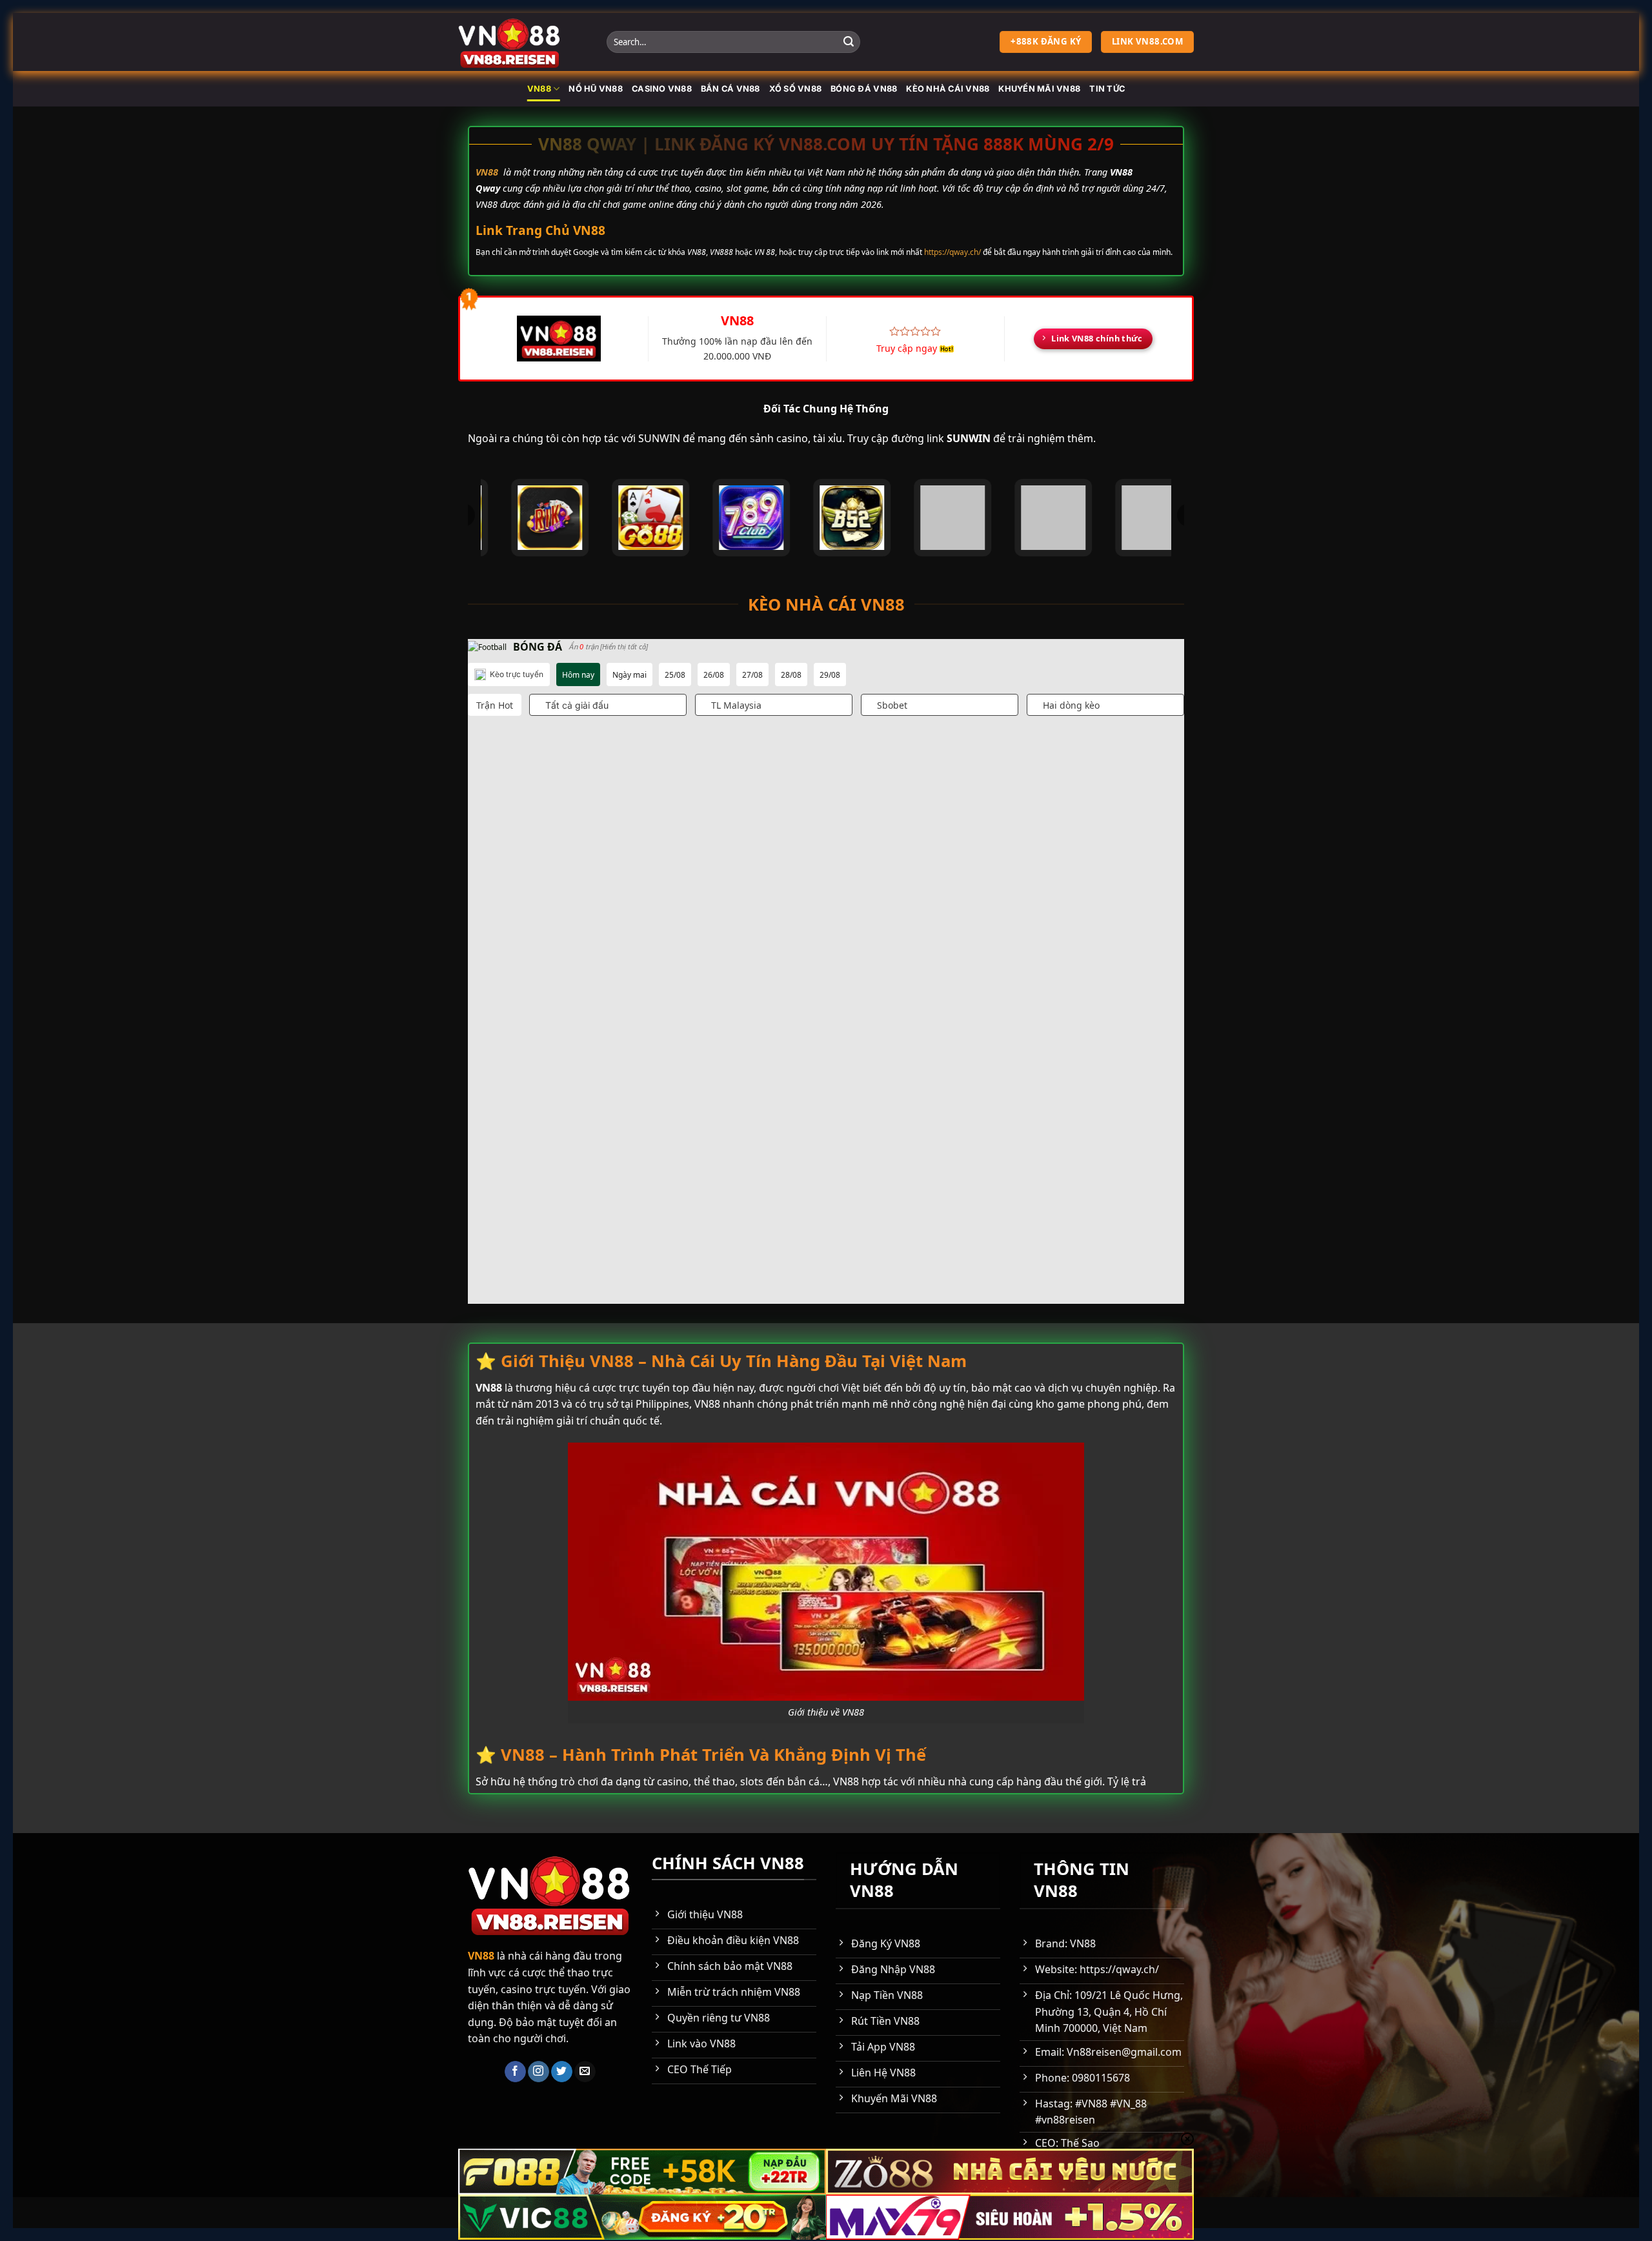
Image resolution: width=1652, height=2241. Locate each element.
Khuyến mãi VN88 (1039, 89)
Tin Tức (1107, 89)
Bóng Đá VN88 (864, 89)
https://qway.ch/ (952, 252)
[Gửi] (849, 42)
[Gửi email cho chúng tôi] (585, 2072)
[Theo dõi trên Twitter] (562, 2072)
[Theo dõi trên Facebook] (515, 2072)
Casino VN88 (662, 89)
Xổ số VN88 (796, 89)
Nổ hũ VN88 (596, 89)
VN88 (539, 89)
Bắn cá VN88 (730, 89)
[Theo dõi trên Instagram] (539, 2072)
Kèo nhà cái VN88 (948, 89)
